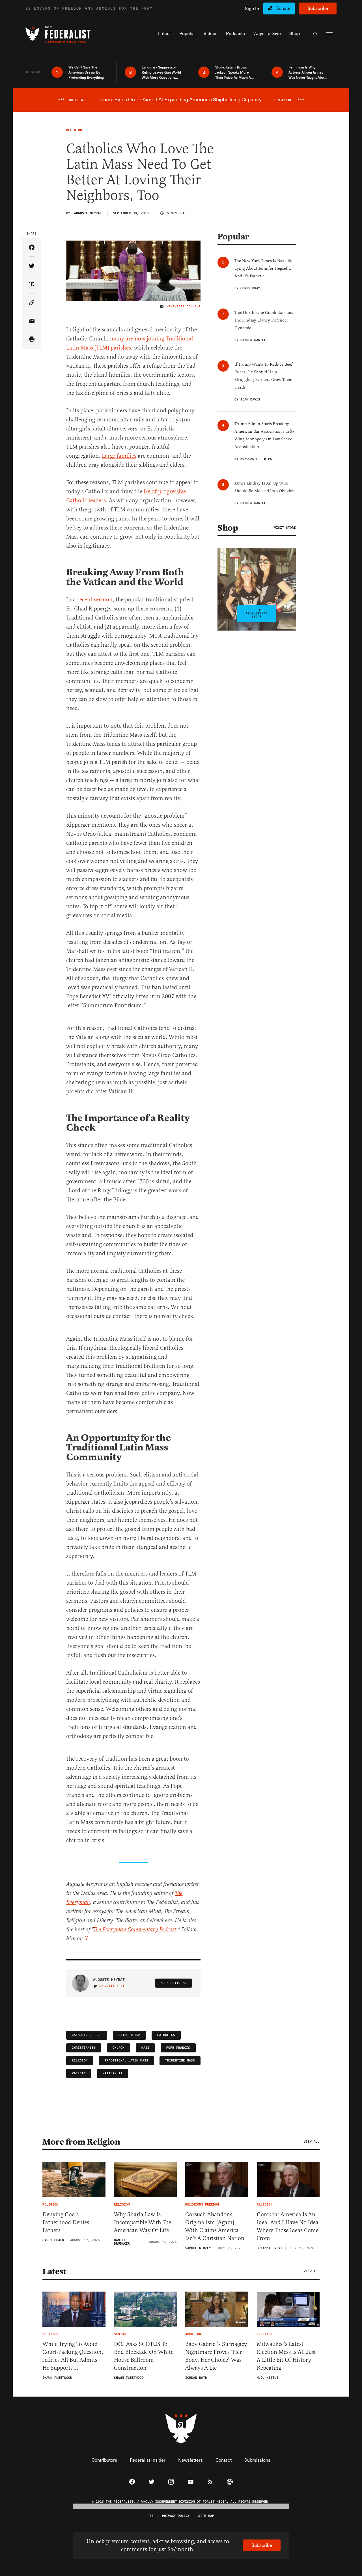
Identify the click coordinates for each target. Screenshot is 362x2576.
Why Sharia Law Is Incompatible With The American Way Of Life (143, 2222)
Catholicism (129, 2035)
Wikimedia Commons (184, 307)
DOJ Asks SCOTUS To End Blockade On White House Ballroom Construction (144, 2356)
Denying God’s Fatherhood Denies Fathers (66, 2222)
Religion (80, 2060)
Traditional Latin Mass (126, 2060)
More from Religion (81, 2142)
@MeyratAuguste (113, 1986)
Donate (283, 8)
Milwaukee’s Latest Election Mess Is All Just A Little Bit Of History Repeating (286, 2356)
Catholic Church (87, 2035)
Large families (119, 456)
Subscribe (318, 8)
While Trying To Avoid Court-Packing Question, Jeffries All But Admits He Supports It (73, 2356)
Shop (228, 528)
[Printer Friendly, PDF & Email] (32, 339)
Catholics (166, 2035)
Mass (145, 2048)
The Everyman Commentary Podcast (135, 1930)
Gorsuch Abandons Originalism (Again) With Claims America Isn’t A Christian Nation (215, 2226)
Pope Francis (178, 2048)
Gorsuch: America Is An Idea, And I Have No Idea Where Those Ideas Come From (288, 2226)
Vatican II (113, 2073)
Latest (54, 2271)
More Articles (174, 1983)
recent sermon (95, 600)
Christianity (84, 2048)
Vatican (79, 2073)
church (118, 2048)
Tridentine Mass (180, 2060)
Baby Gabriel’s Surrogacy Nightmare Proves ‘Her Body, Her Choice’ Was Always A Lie (216, 2356)
